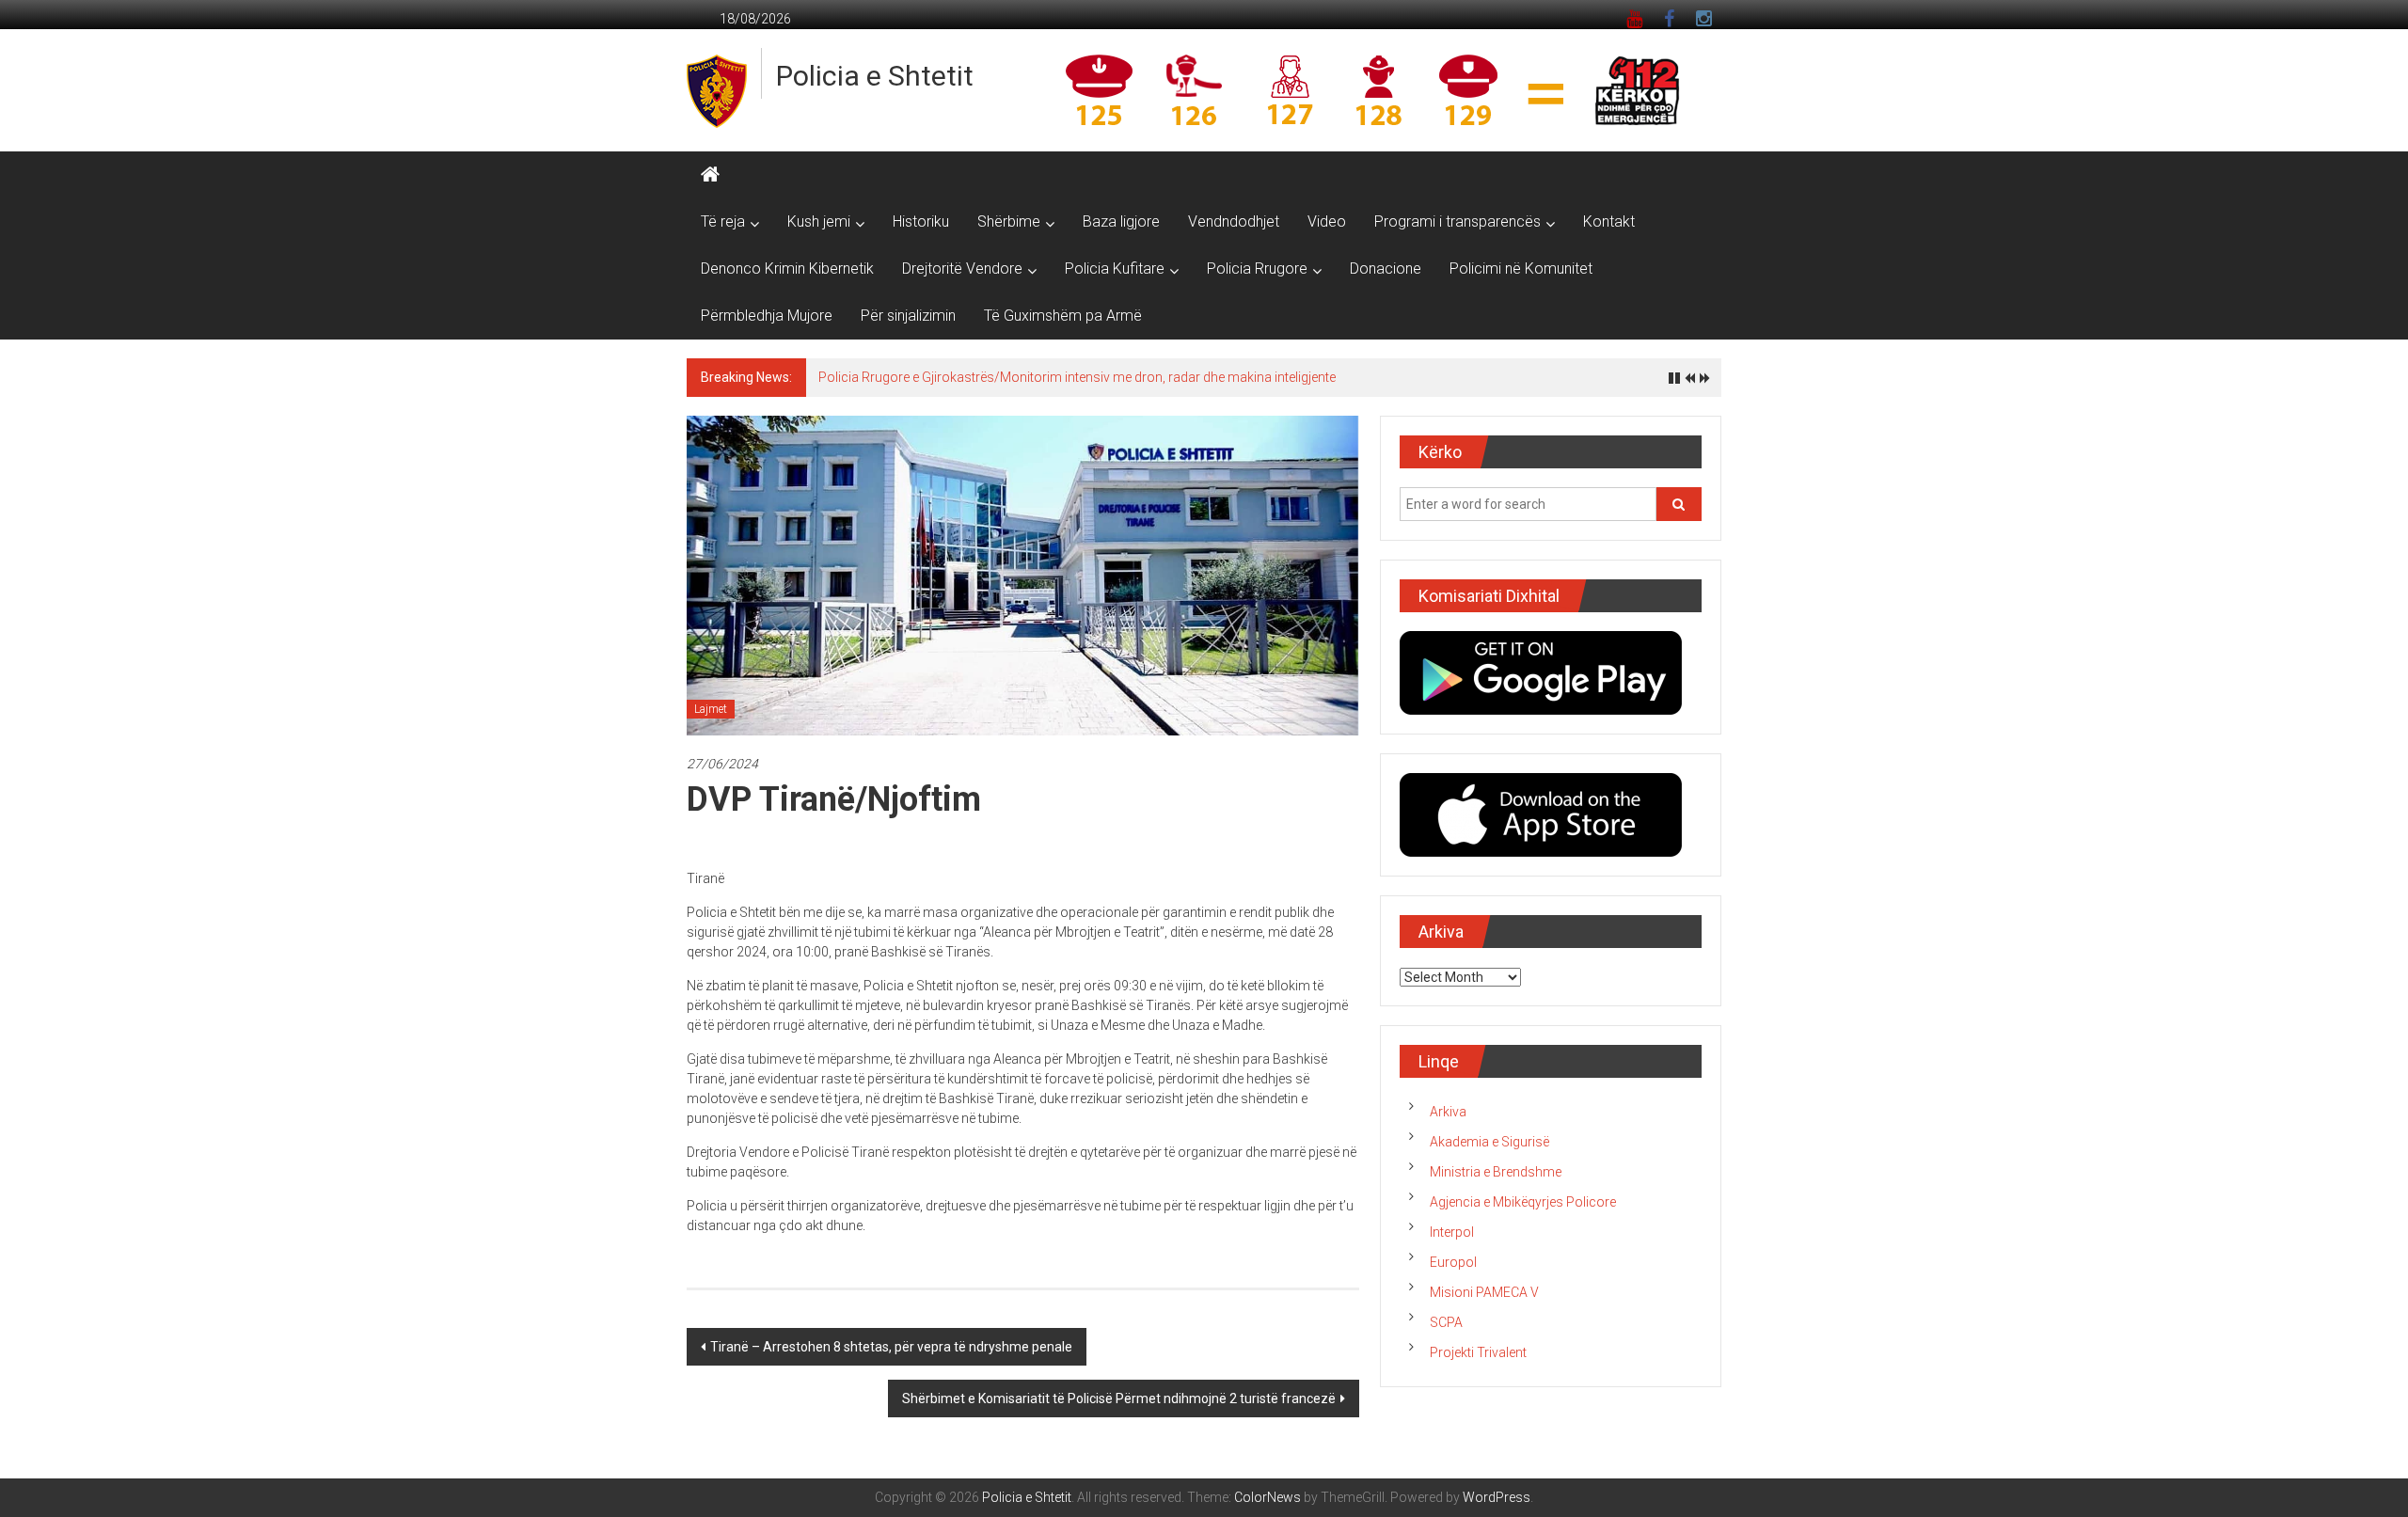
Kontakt (1609, 221)
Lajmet (711, 709)
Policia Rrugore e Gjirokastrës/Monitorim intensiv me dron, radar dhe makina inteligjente (1077, 377)
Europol (1453, 1262)
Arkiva (1448, 1112)
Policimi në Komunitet (1521, 269)
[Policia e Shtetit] (710, 175)
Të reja (723, 221)
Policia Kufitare (1115, 269)
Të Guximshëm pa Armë (1063, 316)
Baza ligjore (1121, 221)
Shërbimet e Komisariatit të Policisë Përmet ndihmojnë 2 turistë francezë (1119, 1398)
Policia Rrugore (1257, 269)
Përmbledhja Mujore (767, 316)
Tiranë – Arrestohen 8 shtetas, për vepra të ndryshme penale (891, 1347)
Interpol (1452, 1232)
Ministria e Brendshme (1496, 1172)
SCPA (1446, 1322)
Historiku (921, 221)
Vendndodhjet (1234, 221)
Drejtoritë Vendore (962, 269)
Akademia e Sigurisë (1489, 1142)
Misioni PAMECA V (1484, 1292)
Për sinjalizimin (908, 316)
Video (1327, 221)
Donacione (1386, 269)
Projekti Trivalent (1478, 1352)
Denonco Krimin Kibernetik (787, 269)
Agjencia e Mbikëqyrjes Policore (1523, 1202)
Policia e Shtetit (875, 76)
